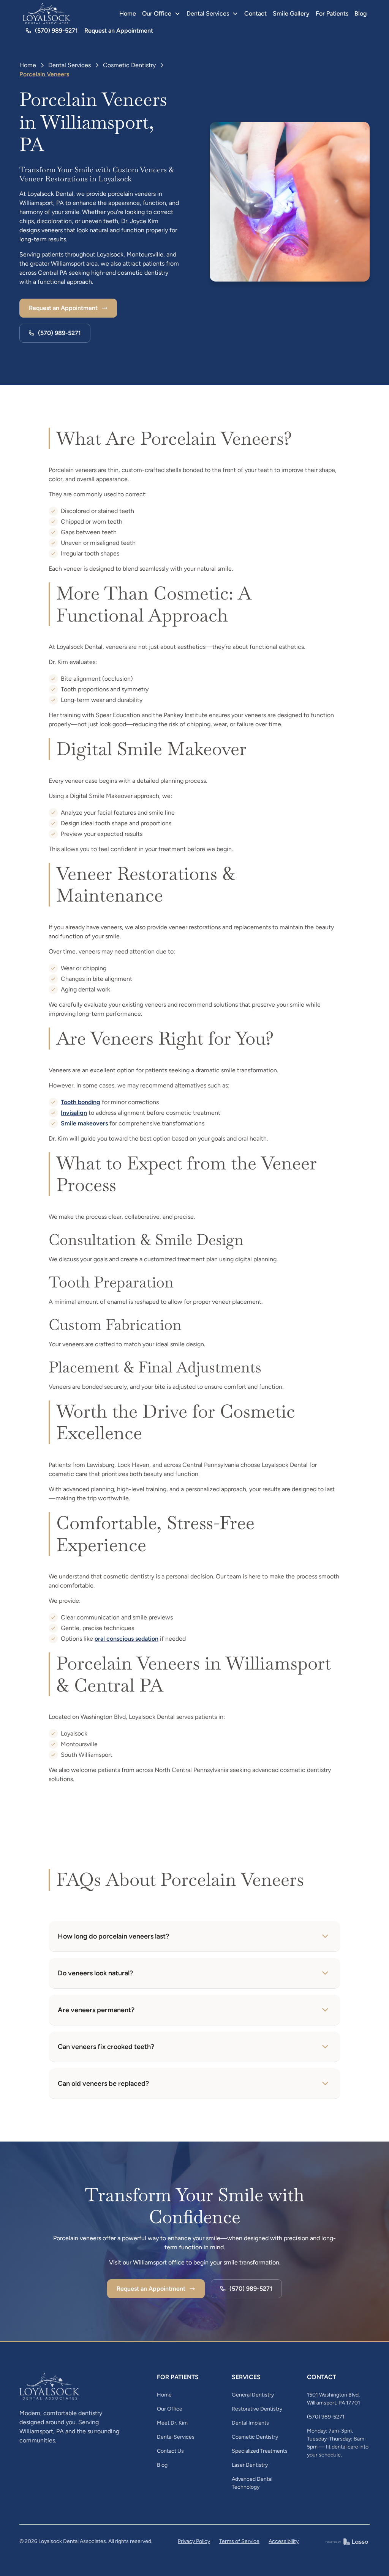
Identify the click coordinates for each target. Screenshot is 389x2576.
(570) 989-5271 (326, 2417)
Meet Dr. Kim (172, 2423)
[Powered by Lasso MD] (347, 2541)
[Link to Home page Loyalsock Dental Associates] (47, 14)
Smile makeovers (84, 1123)
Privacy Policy (194, 2541)
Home (128, 13)
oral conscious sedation (127, 1639)
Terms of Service (239, 2541)
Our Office (170, 2409)
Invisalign (74, 1113)
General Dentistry (253, 2395)
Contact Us (170, 2451)
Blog (361, 13)
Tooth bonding (81, 1102)
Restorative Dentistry (257, 2409)
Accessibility (284, 2541)
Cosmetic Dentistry (129, 65)
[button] (161, 14)
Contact (255, 13)
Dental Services (70, 65)
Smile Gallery (291, 13)
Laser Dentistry (250, 2465)
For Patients (332, 13)
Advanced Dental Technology (252, 2483)
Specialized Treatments (260, 2451)
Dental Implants (250, 2423)
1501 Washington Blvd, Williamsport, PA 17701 (334, 2399)
